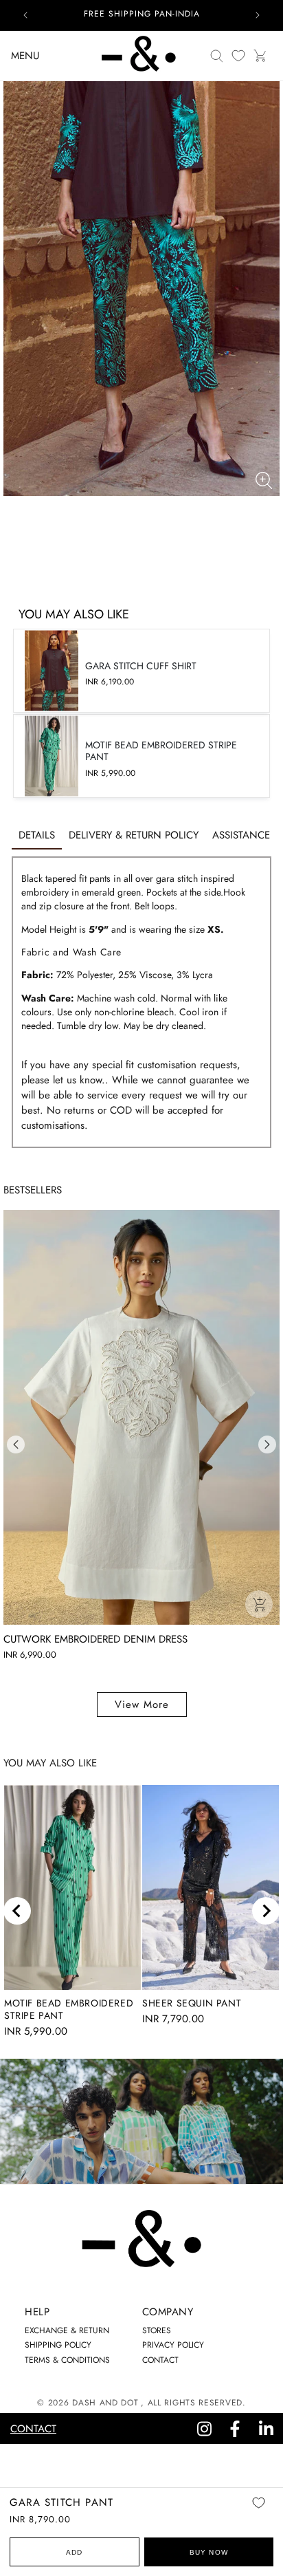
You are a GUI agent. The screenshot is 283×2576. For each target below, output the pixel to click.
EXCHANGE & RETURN (67, 2330)
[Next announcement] (258, 15)
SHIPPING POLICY (58, 2345)
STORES (157, 2330)
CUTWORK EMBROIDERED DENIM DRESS (95, 1639)
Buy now (209, 2552)
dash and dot (105, 2403)
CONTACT (160, 2360)
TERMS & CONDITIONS (67, 2360)
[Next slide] (266, 1911)
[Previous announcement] (25, 15)
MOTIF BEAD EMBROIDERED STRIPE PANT (69, 2009)
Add (75, 2552)
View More (142, 1704)
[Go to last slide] (17, 1911)
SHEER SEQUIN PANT (192, 2003)
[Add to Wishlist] (258, 2512)
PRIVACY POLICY (173, 2345)
